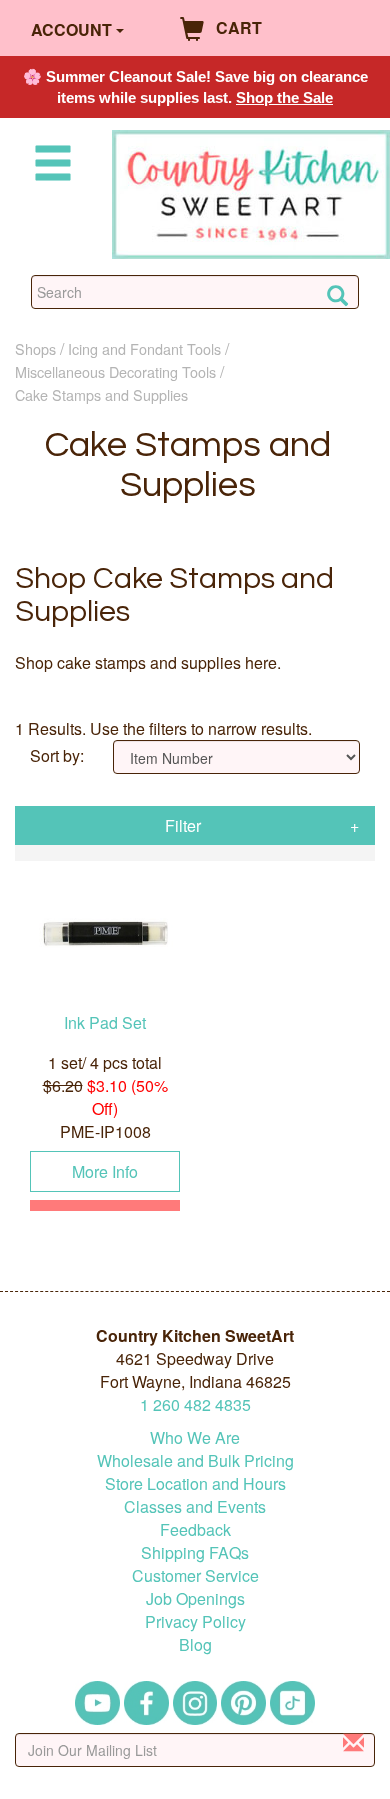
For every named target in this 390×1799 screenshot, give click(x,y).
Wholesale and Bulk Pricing (195, 1460)
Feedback (195, 1529)
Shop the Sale (284, 97)
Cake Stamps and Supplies (101, 394)
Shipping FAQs (195, 1552)
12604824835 (195, 1404)
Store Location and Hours (195, 1483)
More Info (105, 1171)
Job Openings (195, 1598)
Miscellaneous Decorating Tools (115, 371)
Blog (195, 1644)
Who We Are (195, 1437)
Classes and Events (195, 1506)
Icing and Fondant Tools (144, 348)
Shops (35, 348)
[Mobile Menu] (49, 166)
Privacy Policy (195, 1621)
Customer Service (195, 1575)
